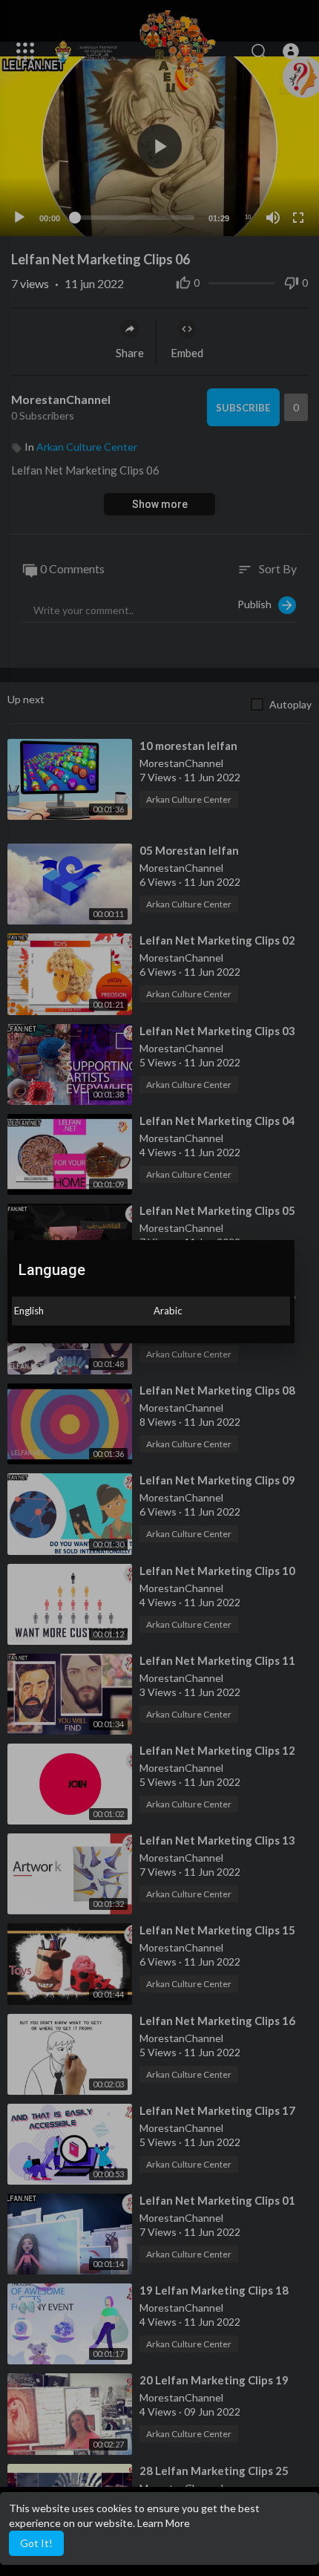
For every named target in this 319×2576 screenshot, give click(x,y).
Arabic (168, 1311)
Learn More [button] (164, 2523)
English (29, 1311)
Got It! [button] (36, 2543)
